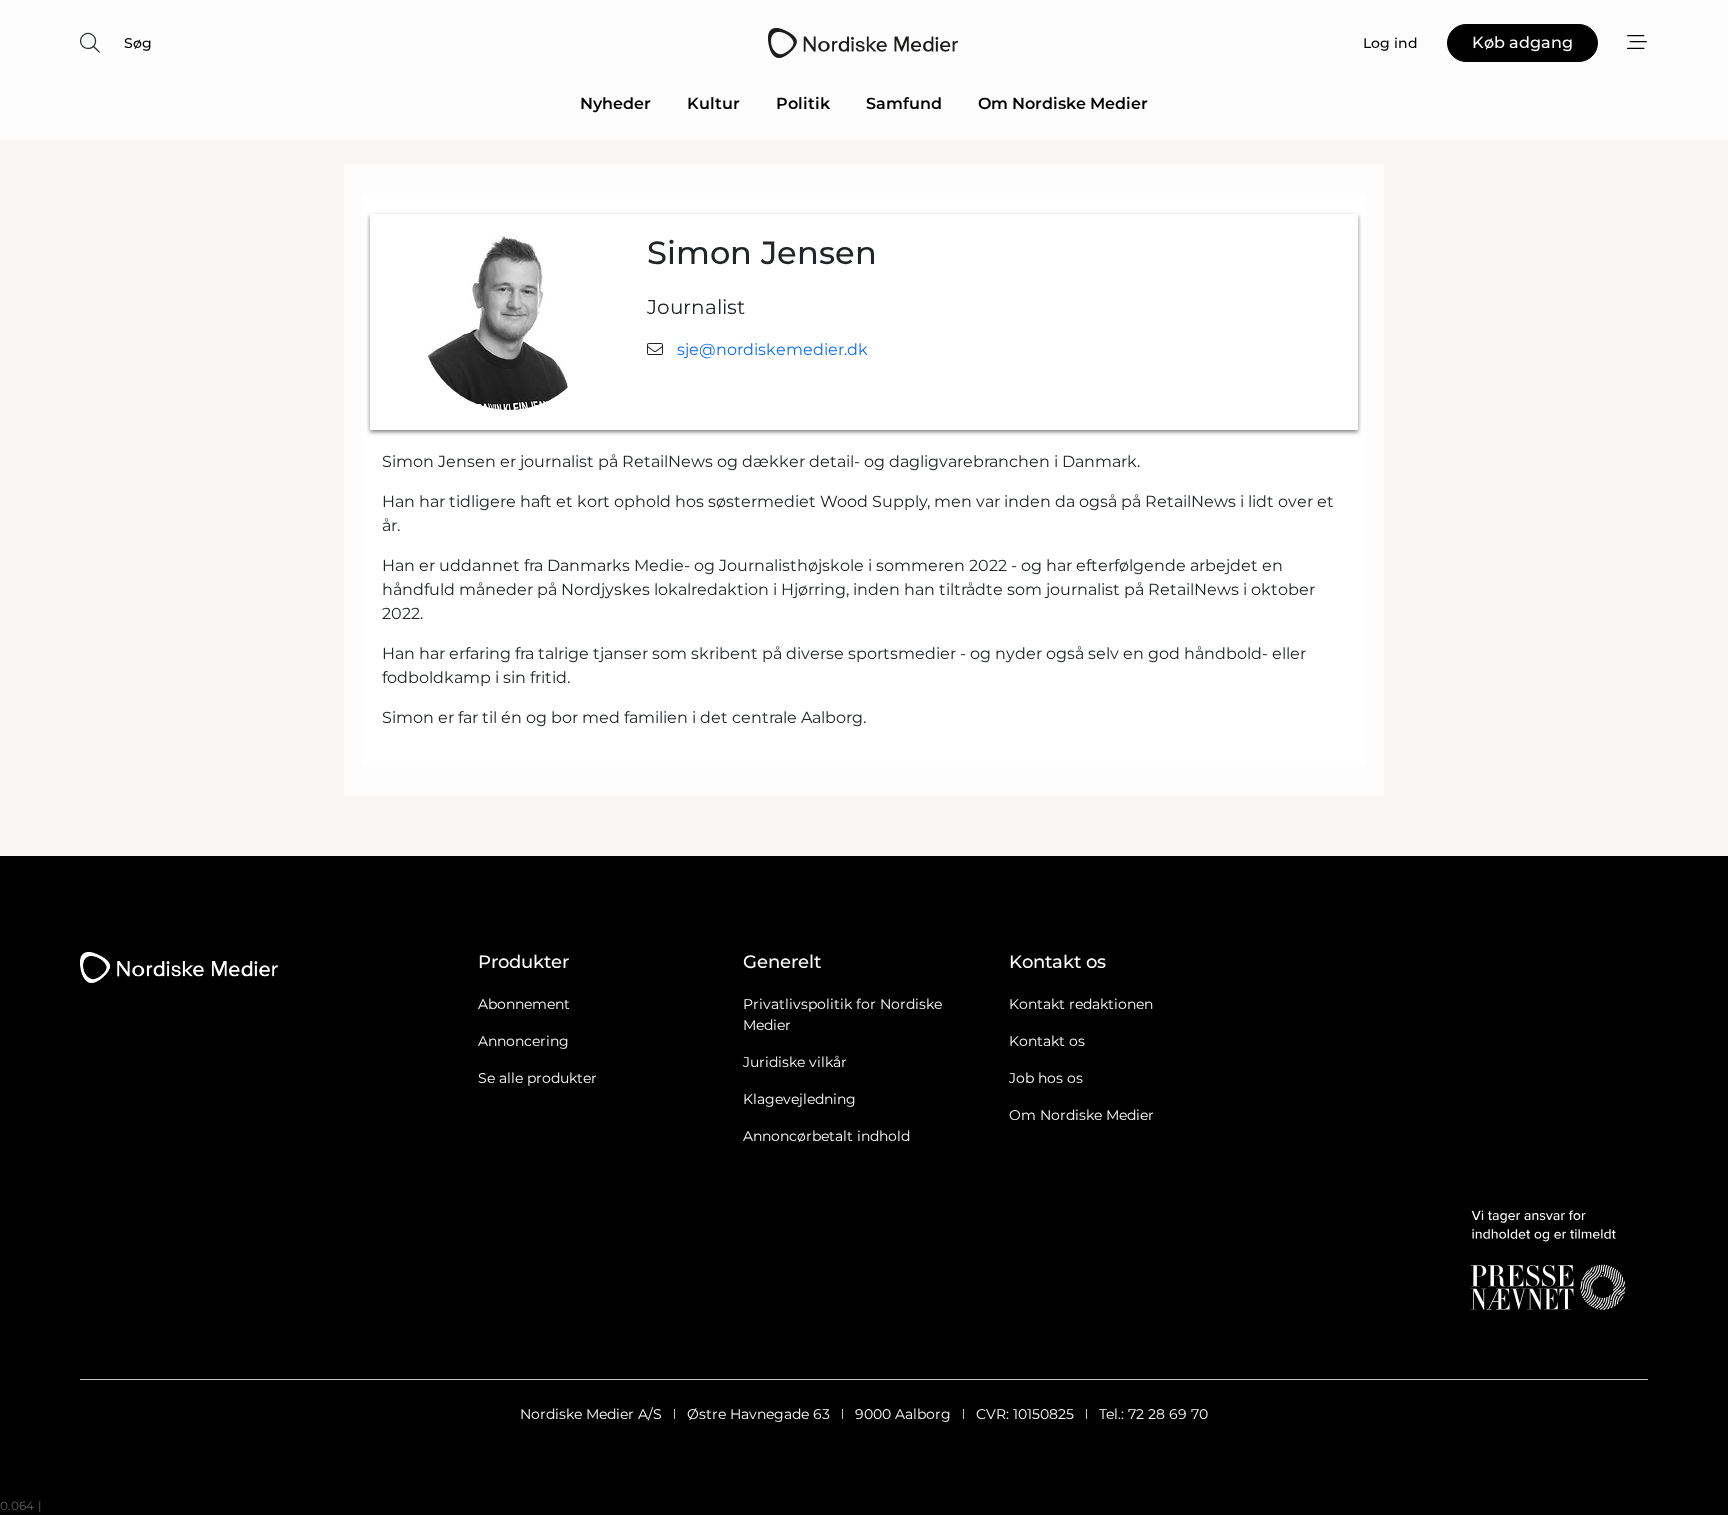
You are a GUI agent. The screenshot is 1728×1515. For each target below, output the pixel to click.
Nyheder (615, 103)
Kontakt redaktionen (1081, 1004)
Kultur (713, 103)
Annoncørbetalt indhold (826, 1136)
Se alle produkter (537, 1078)
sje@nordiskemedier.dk (772, 349)
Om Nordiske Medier (1063, 103)
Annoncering (523, 1041)
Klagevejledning (799, 1099)
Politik (803, 103)
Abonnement (524, 1004)
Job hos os (1046, 1078)
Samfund (904, 103)
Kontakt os (1047, 1041)
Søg (138, 43)
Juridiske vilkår (795, 1062)
